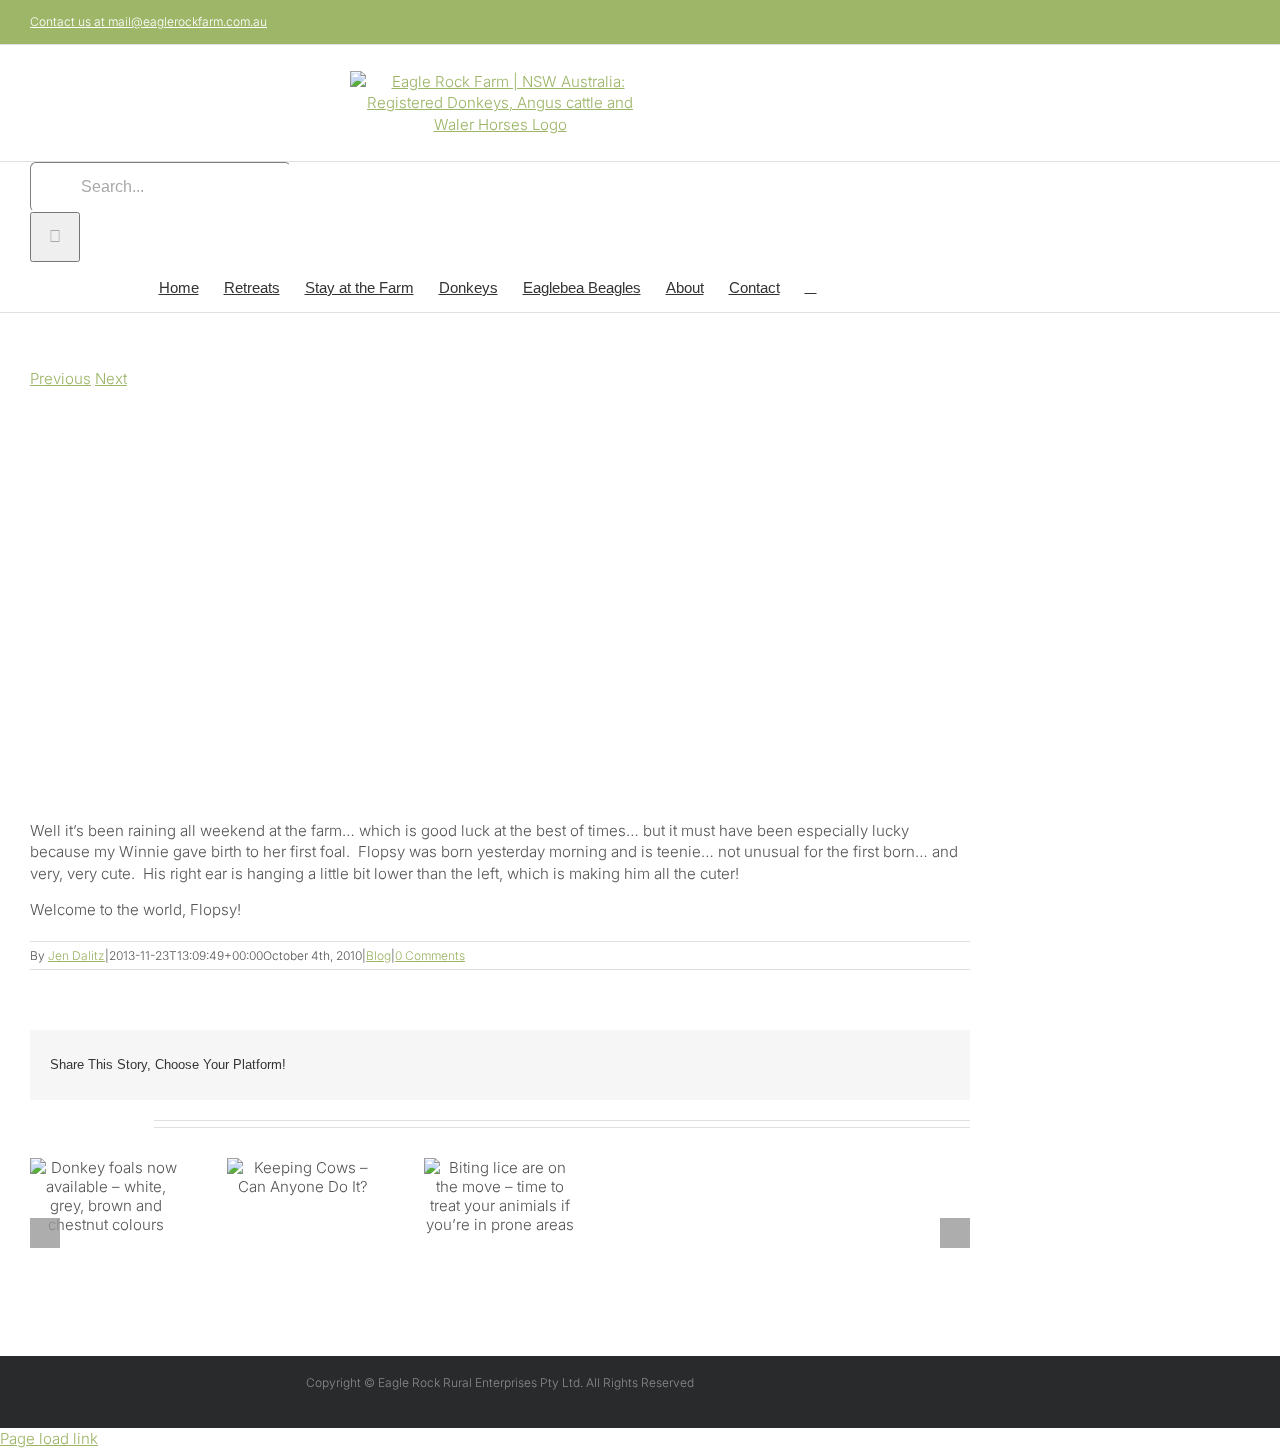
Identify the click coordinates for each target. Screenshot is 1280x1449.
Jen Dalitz (76, 955)
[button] (811, 287)
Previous (60, 378)
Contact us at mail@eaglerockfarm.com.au (148, 21)
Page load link (49, 1438)
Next (111, 378)
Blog (378, 955)
